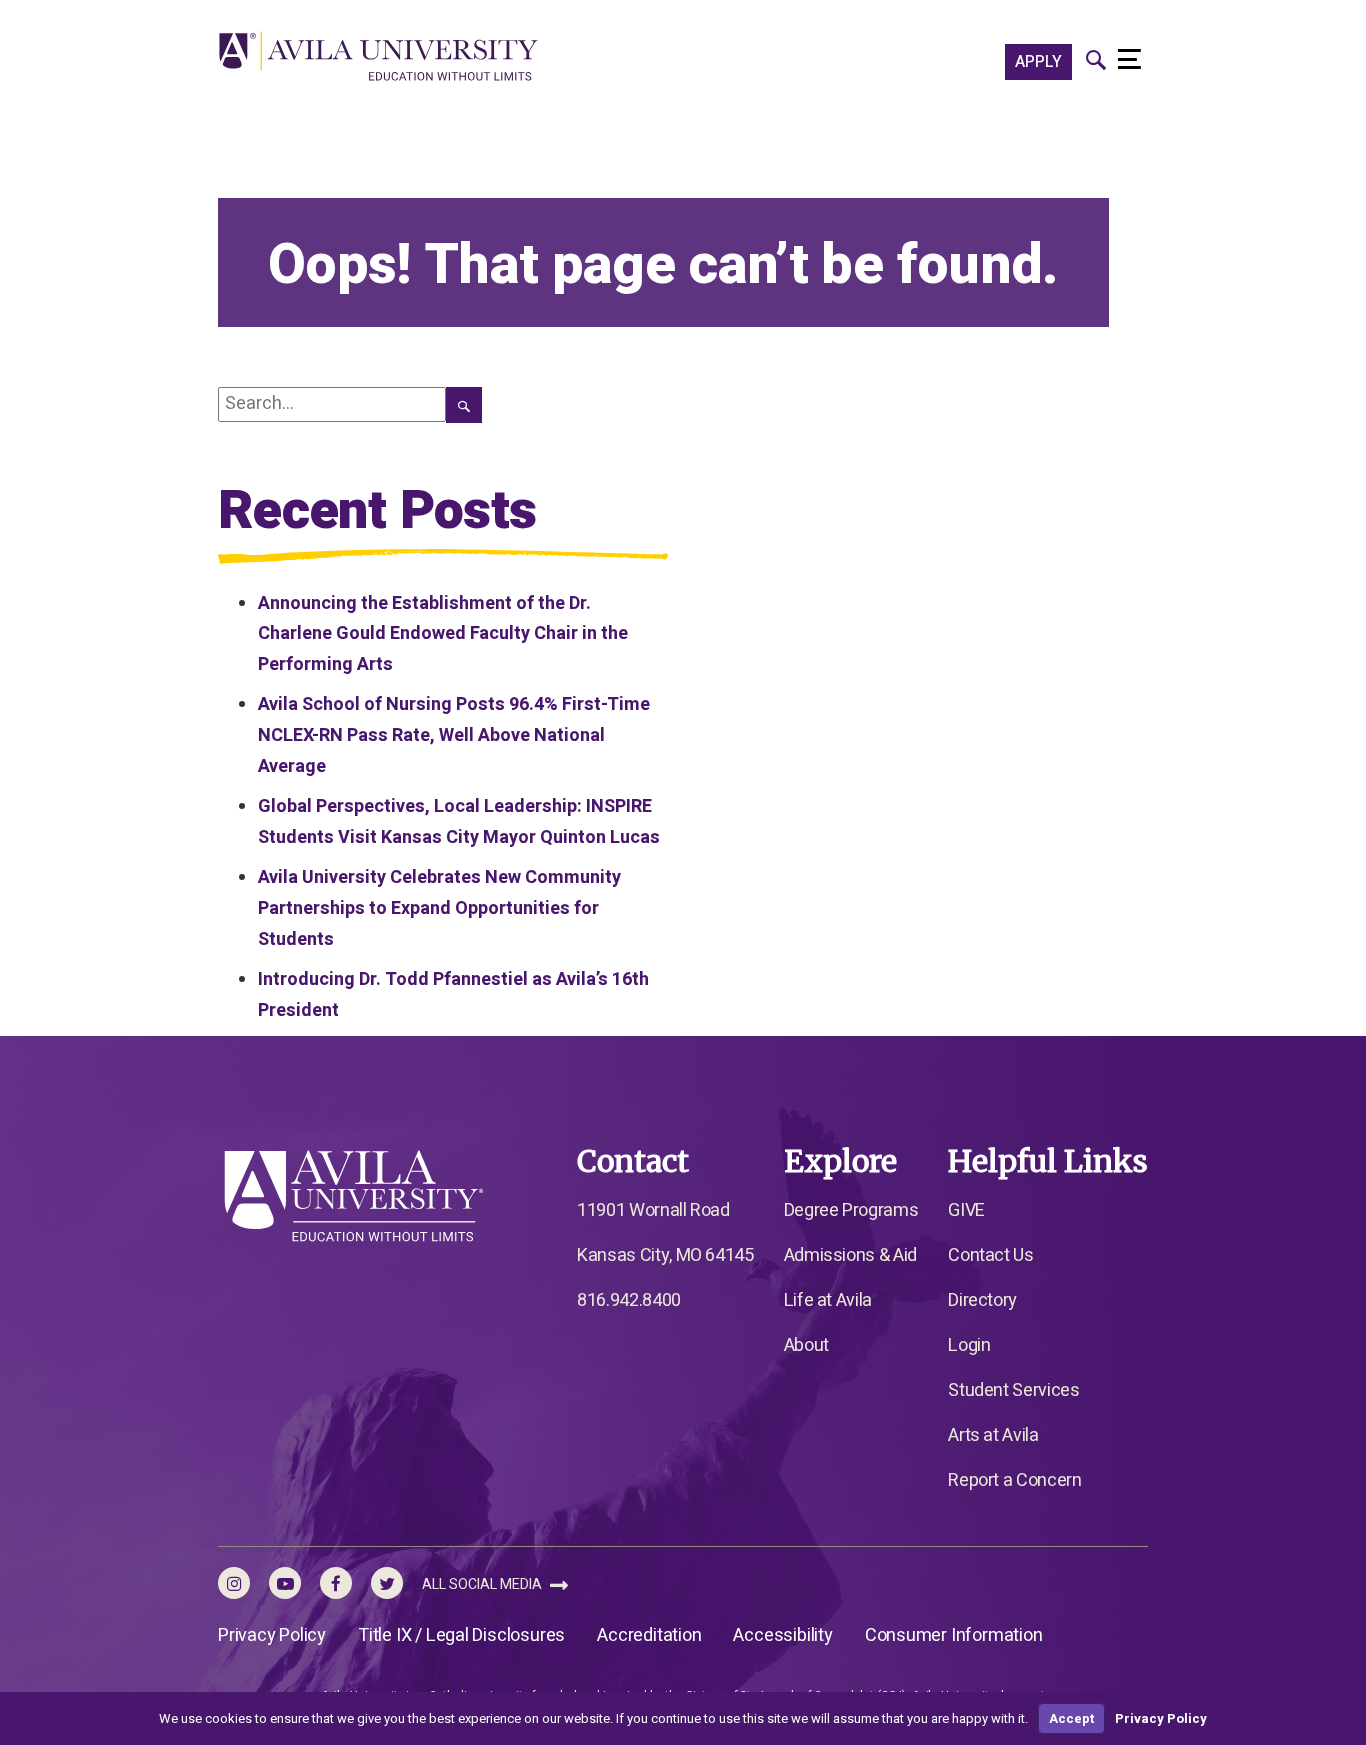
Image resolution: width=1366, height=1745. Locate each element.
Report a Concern (1014, 1480)
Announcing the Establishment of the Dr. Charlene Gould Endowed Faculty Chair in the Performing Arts (443, 634)
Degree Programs (851, 1210)
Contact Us (990, 1255)
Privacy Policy (272, 1635)
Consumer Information (954, 1635)
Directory (982, 1300)
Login (969, 1345)
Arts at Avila (993, 1435)
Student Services (1013, 1390)
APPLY (1038, 62)
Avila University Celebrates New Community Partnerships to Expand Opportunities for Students (439, 908)
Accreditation (649, 1635)
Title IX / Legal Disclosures (461, 1635)
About (806, 1345)
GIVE (966, 1210)
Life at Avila (828, 1300)
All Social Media (483, 1584)
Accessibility (782, 1635)
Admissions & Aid (850, 1255)
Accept (1071, 1718)
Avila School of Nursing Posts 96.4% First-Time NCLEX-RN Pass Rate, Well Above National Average (454, 735)
